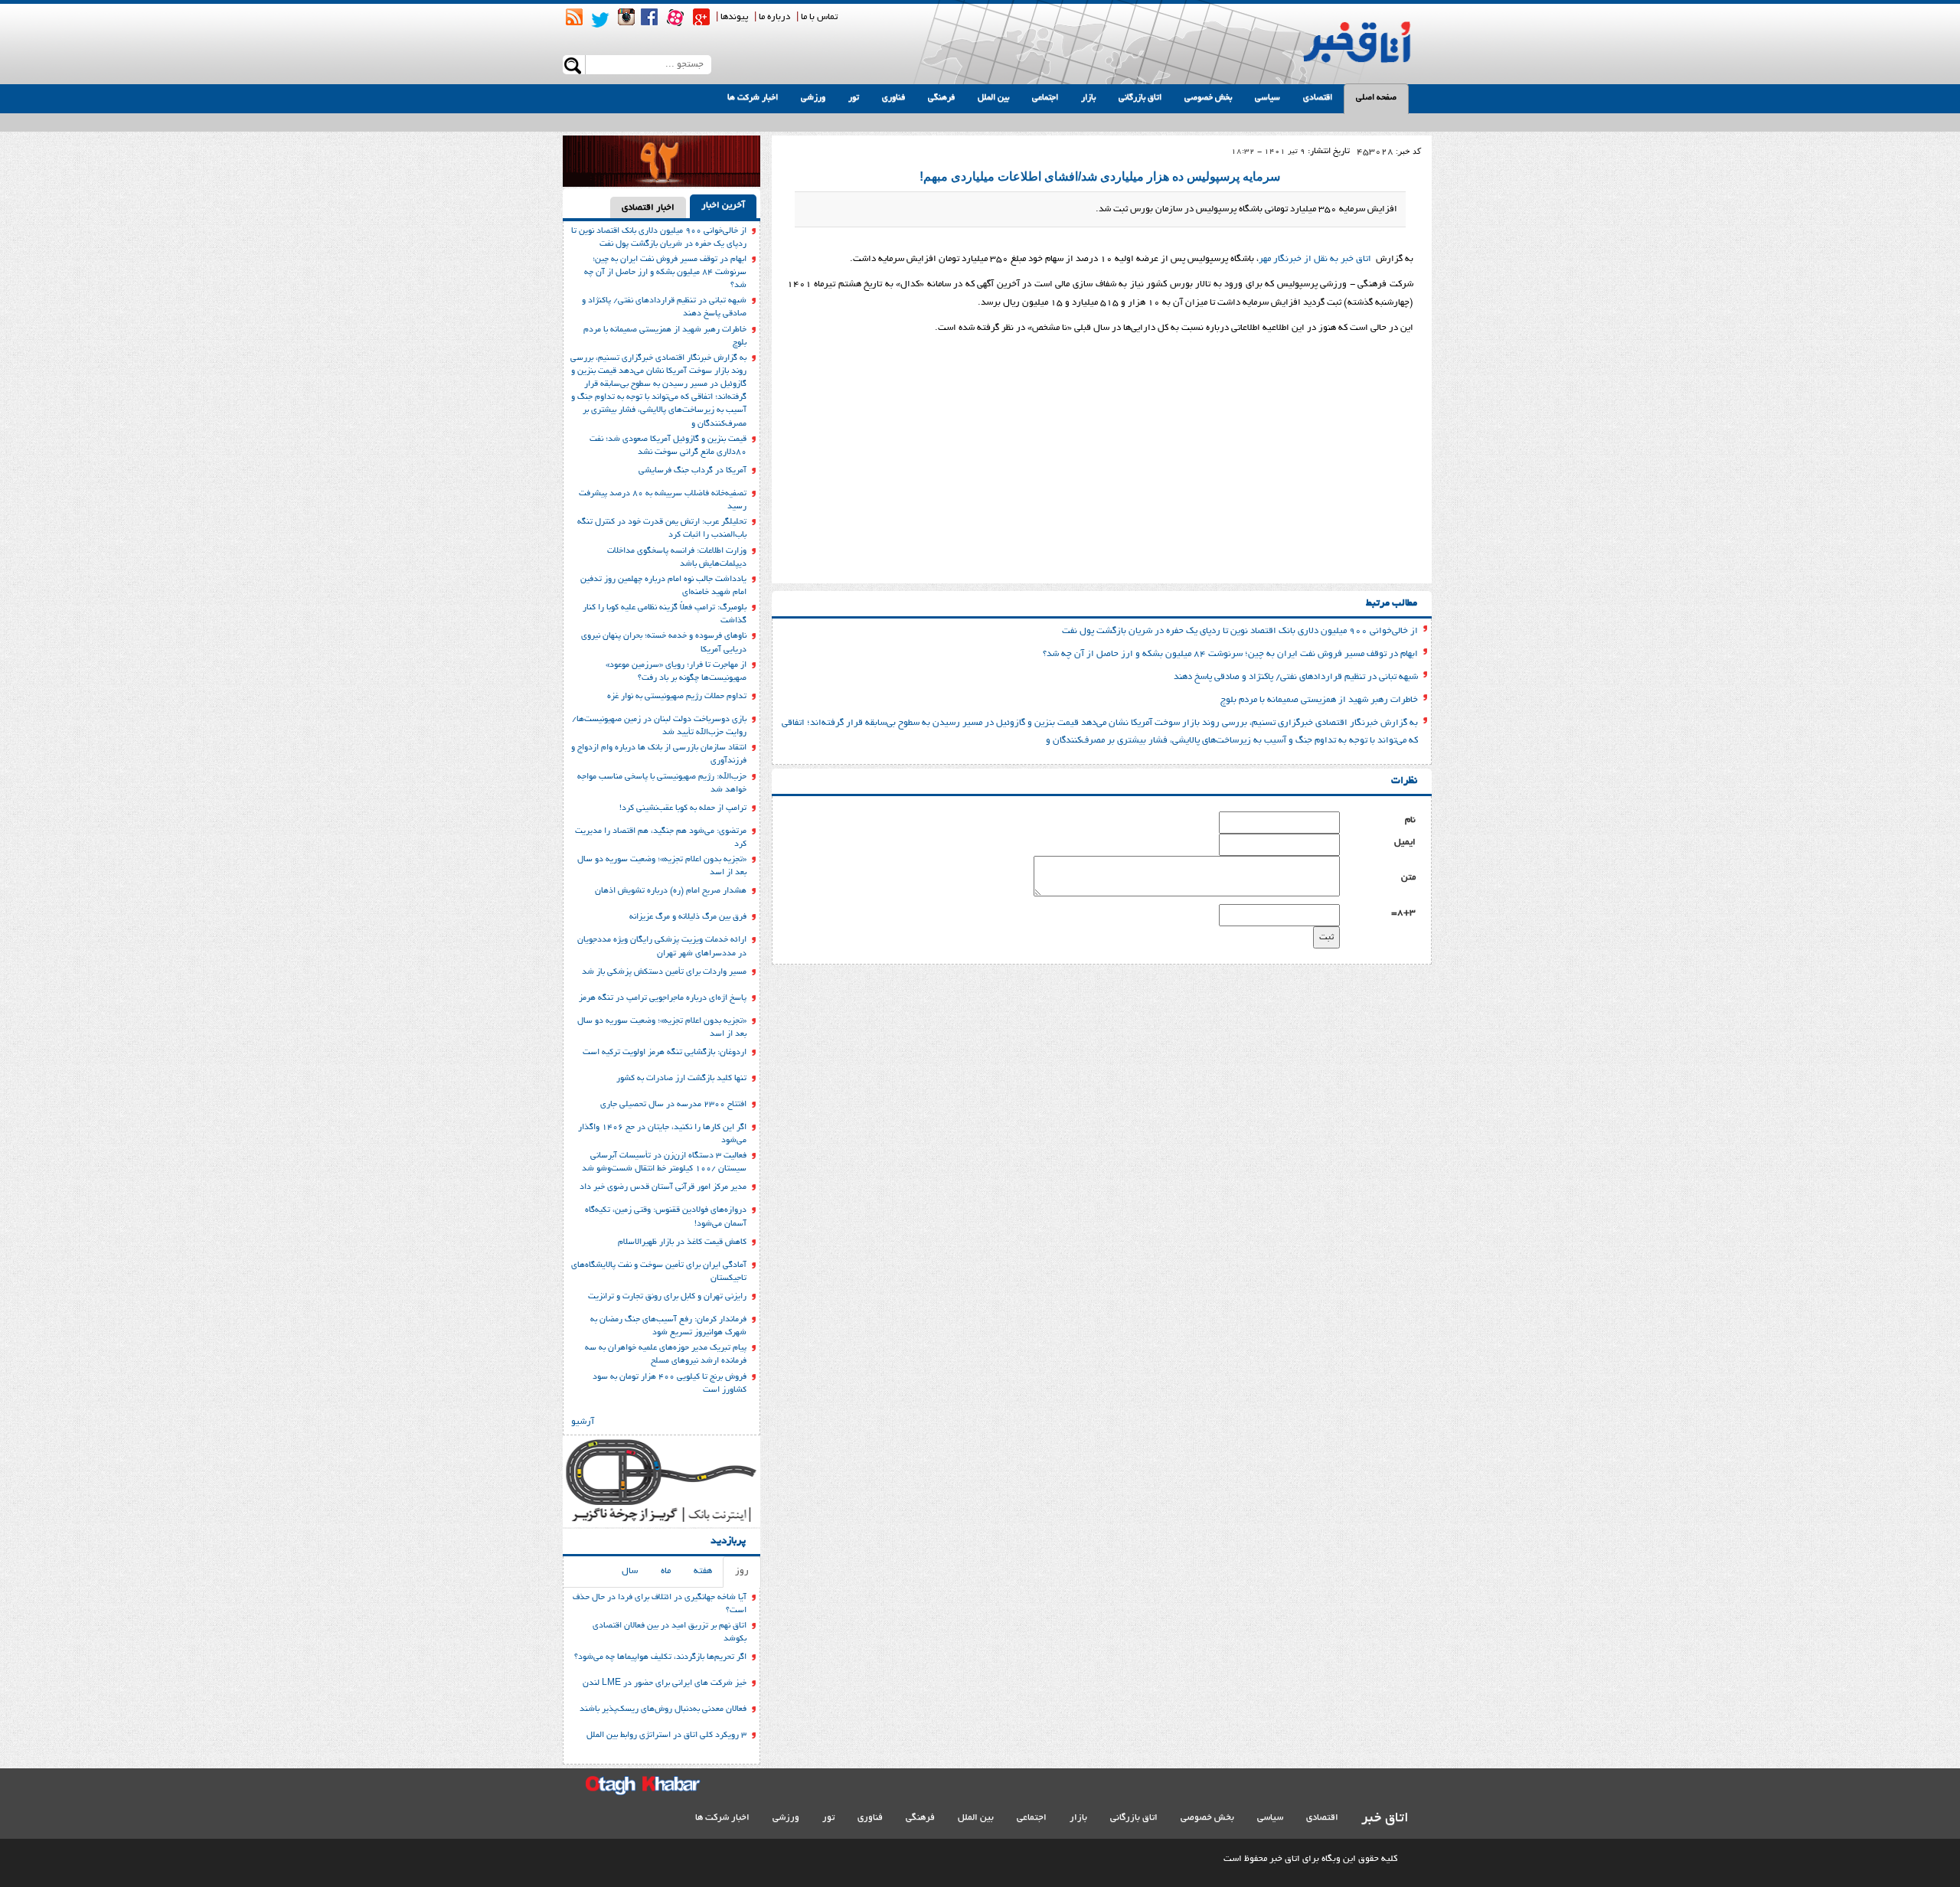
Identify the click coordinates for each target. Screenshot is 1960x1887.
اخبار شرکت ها (753, 98)
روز (742, 1571)
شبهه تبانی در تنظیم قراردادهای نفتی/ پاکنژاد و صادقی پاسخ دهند (1296, 677)
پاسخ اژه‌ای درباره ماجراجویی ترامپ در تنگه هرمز (663, 998)
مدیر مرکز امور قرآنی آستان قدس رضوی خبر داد (663, 1187)
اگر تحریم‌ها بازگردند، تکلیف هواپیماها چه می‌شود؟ (660, 1657)
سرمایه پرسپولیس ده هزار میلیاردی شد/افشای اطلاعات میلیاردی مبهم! (1100, 176)
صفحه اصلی (1376, 98)
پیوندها (734, 17)
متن (1408, 878)
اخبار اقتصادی (648, 208)
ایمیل (1405, 842)
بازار (1088, 98)
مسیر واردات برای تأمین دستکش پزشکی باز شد (664, 972)
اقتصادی (1318, 98)
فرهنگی (941, 98)
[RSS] (574, 17)
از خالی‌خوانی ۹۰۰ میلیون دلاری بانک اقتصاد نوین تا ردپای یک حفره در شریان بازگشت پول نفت (1240, 631)
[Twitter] (600, 20)
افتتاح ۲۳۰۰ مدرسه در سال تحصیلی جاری (673, 1105)
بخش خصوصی (1208, 98)
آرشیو (583, 1422)
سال (630, 1571)
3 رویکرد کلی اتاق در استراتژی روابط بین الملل (666, 1735)
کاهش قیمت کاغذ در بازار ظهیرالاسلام (682, 1242)
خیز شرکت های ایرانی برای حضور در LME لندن (665, 1683)
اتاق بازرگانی (1140, 98)
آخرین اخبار (723, 206)
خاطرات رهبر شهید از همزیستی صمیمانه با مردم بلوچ (1319, 700)
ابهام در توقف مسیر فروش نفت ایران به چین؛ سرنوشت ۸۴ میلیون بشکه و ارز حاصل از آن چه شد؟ (1230, 654)
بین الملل (993, 98)
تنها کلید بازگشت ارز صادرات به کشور (681, 1079)
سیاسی (1267, 98)
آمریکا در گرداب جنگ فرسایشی (693, 471)
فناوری (893, 98)
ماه (666, 1571)
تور (854, 98)
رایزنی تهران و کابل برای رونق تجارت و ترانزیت (667, 1297)
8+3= (1403, 913)
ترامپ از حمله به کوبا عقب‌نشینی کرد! (683, 808)
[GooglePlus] (701, 17)
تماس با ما (819, 17)
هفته (703, 1571)
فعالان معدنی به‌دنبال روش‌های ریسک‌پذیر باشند (663, 1709)
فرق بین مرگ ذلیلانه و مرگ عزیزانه (688, 917)
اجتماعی (1045, 98)
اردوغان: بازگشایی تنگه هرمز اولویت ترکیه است (665, 1053)
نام (1410, 820)
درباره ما (774, 17)
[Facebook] (649, 17)
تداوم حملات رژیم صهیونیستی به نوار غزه (677, 697)
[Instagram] (626, 17)
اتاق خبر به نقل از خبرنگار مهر (1317, 259)
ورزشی (813, 98)
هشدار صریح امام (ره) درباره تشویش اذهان (671, 891)
